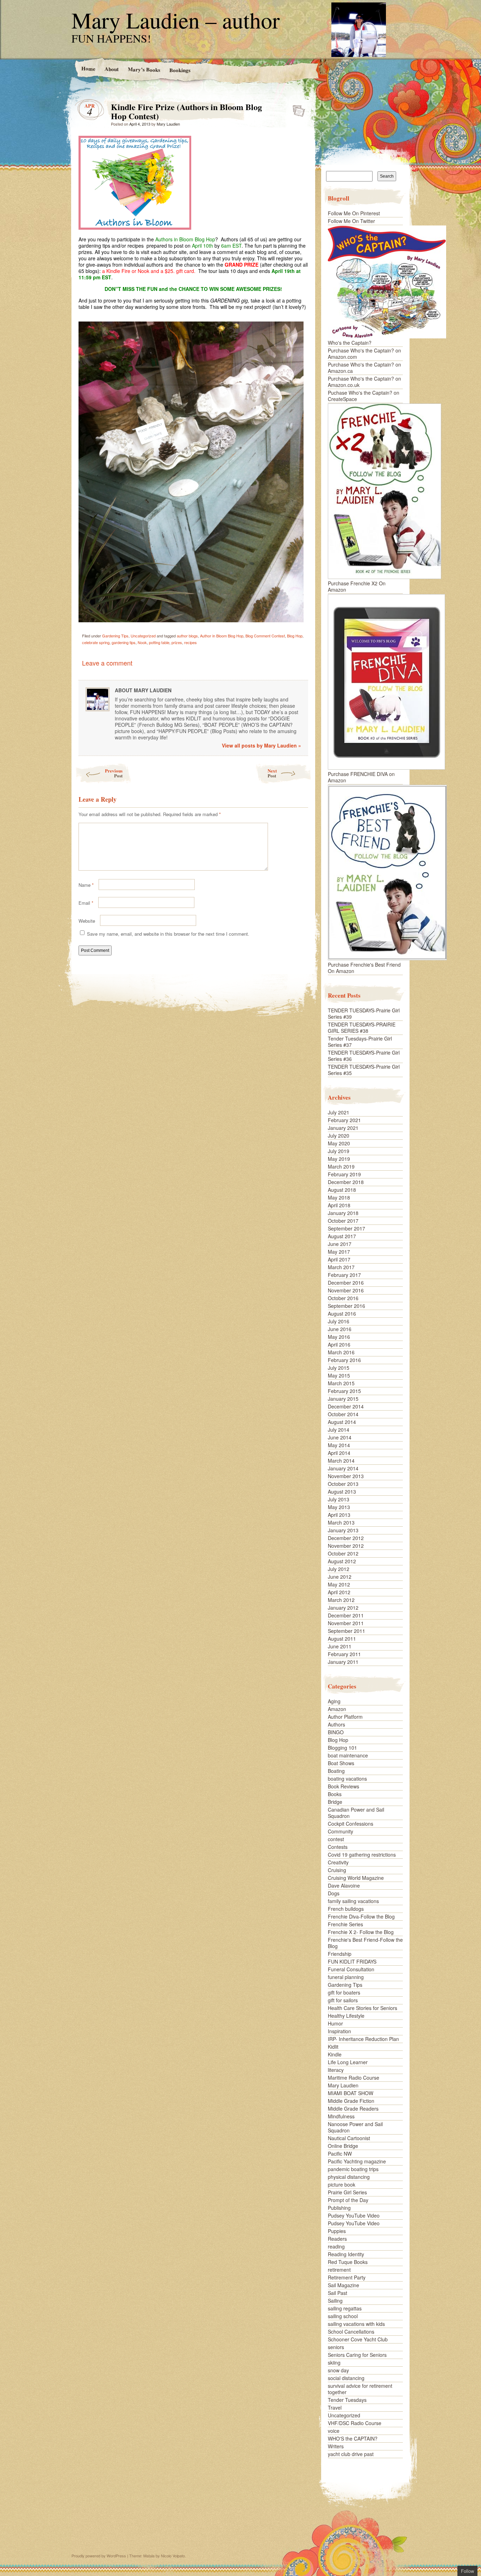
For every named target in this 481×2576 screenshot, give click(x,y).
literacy (336, 2070)
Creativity (338, 1862)
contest (336, 1839)
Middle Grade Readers (353, 2108)
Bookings (180, 70)
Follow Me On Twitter (351, 221)
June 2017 (340, 1244)
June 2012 (340, 1577)
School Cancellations (351, 2332)
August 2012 (342, 1561)
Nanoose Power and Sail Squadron (355, 2127)
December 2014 (346, 1406)
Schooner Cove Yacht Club (358, 2339)
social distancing (346, 2378)
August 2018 (342, 1190)
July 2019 (339, 1151)
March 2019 (341, 1166)
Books (335, 1794)
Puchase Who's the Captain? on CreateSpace (364, 396)
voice (334, 2431)
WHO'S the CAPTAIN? (353, 2438)
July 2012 (339, 1569)
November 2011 (346, 1623)
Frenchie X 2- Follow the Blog (361, 1932)
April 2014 (339, 1453)
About (111, 69)
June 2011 (340, 1646)
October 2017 (343, 1221)
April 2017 (339, 1259)
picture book (342, 2184)
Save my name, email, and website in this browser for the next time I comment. (168, 934)
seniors (336, 2347)
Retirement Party (347, 2277)
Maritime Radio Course (354, 2078)
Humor (335, 2023)
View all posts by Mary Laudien (261, 745)
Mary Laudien (168, 124)
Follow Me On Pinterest (354, 213)
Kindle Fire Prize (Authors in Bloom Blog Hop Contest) (297, 109)
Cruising (337, 1870)
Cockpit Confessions (351, 1824)
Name (86, 885)
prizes (177, 642)
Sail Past (338, 2293)
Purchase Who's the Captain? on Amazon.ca (364, 368)
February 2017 (344, 1275)
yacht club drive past (351, 2454)
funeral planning (346, 1977)
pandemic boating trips (353, 2169)
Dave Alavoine (344, 1885)
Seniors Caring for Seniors (357, 2355)
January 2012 (343, 1608)
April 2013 (339, 1515)
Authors (336, 1724)
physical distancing (349, 2177)
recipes (190, 642)
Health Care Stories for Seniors (363, 2008)
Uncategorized (143, 636)
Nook (142, 642)
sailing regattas (345, 2308)
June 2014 (340, 1437)
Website (87, 921)
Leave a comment (107, 663)
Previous (114, 773)
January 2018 (343, 1213)
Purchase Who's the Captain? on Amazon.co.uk (364, 382)
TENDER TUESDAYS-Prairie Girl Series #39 (364, 1013)
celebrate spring (96, 642)
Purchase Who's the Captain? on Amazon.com (364, 354)
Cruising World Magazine (356, 1878)
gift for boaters (344, 1992)
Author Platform (345, 1717)
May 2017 (339, 1252)
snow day (338, 2370)
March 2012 (341, 1600)
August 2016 (342, 1314)
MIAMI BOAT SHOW (351, 2093)
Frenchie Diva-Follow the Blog (361, 1916)
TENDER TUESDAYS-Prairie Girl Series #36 (364, 1056)
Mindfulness (341, 2116)
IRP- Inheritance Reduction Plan (363, 2039)
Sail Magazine (343, 2285)
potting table (159, 642)
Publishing (339, 2208)
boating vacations (347, 1779)
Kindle (335, 2054)
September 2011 (346, 1631)
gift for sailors (343, 2000)
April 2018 (339, 1205)
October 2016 (343, 1298)
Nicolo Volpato (173, 2556)
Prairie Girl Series (347, 2192)
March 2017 (341, 1267)
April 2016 (339, 1344)
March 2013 (341, 1522)
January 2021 (343, 1128)
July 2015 (339, 1368)
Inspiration (339, 2031)
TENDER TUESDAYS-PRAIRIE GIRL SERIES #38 (362, 1028)
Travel (335, 2408)
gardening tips (124, 642)
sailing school (343, 2316)
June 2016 (340, 1329)
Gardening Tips (115, 636)
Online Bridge (343, 2146)
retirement (339, 2270)
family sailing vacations (353, 1901)
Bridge (335, 1802)
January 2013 (343, 1530)
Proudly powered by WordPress (99, 2556)
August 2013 (342, 1491)
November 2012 (346, 1546)
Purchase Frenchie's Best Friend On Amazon (364, 968)
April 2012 (339, 1592)
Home (88, 68)
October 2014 (343, 1414)
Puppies (337, 2231)
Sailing (335, 2301)
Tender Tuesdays (347, 2400)
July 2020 (339, 1136)
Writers (336, 2446)
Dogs (334, 1893)
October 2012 (343, 1553)
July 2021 (339, 1112)
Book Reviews (343, 1786)
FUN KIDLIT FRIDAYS (352, 1961)
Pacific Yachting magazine (357, 2161)
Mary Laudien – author (176, 20)
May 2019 (339, 1159)
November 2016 (346, 1290)
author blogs (187, 636)
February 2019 (344, 1174)
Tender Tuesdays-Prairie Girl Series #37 (360, 1042)
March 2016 (341, 1352)
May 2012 (339, 1584)
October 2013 (343, 1484)
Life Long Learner (348, 2062)
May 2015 (339, 1375)
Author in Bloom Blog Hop (222, 636)
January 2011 (343, 1662)
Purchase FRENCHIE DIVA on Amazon (361, 777)
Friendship (340, 1954)
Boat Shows (341, 1763)
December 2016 (346, 1283)
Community (341, 1831)
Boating (336, 1771)
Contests (338, 1847)
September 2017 (346, 1228)
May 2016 (339, 1337)
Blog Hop (295, 636)
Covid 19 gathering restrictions (362, 1855)
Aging (334, 1701)
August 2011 (342, 1639)
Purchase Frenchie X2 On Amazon (357, 586)
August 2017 (342, 1236)
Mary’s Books (144, 69)
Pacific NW (340, 2154)
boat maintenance (348, 1755)
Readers (337, 2239)
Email (86, 903)
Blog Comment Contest (265, 636)
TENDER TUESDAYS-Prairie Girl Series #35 (364, 1070)
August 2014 (342, 1422)
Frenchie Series (345, 1924)
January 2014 (343, 1468)
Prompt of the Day (348, 2200)
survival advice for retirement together (360, 2389)
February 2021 (344, 1120)
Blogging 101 (342, 1748)
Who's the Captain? (350, 343)
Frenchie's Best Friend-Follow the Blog (365, 1943)
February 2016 (344, 1360)
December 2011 (346, 1615)
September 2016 (346, 1306)
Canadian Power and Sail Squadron (356, 1813)
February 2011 (344, 1654)
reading (336, 2246)
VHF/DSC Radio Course (355, 2423)
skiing (334, 2362)
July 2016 (339, 1321)
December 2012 (346, 1538)
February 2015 (344, 1391)
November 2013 (346, 1476)
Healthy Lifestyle (346, 2016)
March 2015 (341, 1383)
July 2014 (339, 1430)
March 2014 (341, 1461)
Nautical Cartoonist (349, 2138)
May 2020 (339, 1143)
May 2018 (339, 1197)
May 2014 (339, 1445)
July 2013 (339, 1499)
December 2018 (346, 1182)
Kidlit (333, 2047)
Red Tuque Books (348, 2262)
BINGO (336, 1732)
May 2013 (339, 1507)
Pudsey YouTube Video (354, 2215)
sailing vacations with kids (356, 2324)
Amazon (337, 1709)
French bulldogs (346, 1909)
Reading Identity (346, 2254)
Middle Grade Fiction (351, 2101)
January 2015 (343, 1399)
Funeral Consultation (351, 1969)
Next (272, 773)
